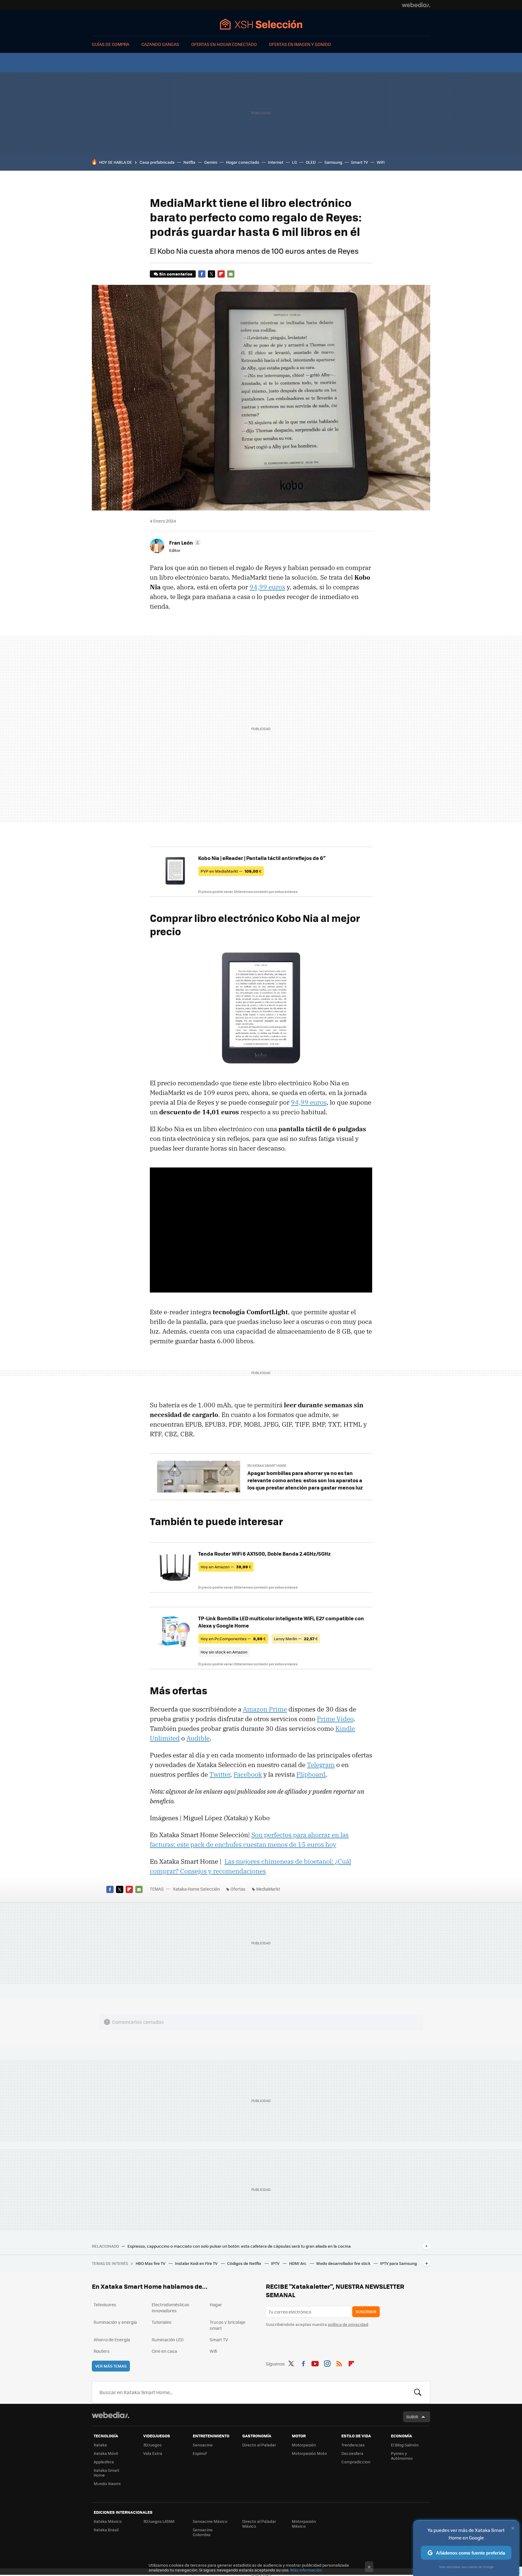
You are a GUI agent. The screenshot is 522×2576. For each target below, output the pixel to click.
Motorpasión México (304, 2524)
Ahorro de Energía (112, 2339)
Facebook (202, 274)
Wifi (213, 2351)
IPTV (276, 2263)
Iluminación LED (168, 2339)
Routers (102, 2351)
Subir (412, 2417)
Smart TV (359, 162)
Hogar (216, 2304)
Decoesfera (352, 2453)
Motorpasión (304, 2445)
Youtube (315, 2363)
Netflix (189, 162)
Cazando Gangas (160, 44)
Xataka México (108, 2521)
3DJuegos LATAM (159, 2521)
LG (295, 162)
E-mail (231, 274)
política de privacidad (348, 2324)
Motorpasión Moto (309, 2453)
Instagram (327, 2363)
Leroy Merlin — (296, 1639)
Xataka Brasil (106, 2530)
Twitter (211, 274)
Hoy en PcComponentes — (233, 1639)
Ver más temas (111, 2366)
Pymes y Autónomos (402, 2456)
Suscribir (366, 2312)
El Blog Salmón (405, 2445)
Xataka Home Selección (261, 24)
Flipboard (221, 274)
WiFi (381, 162)
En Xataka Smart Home (267, 1465)
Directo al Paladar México (259, 2524)
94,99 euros (267, 587)
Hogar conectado (243, 162)
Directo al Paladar (259, 2445)
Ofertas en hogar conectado (224, 44)
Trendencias (353, 2445)
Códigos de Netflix (245, 2263)
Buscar (418, 2392)
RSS (339, 2363)
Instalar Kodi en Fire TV (197, 2263)
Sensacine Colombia (203, 2532)
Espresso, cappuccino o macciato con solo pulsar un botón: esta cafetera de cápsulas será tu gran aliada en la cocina (239, 2246)
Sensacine (203, 2445)
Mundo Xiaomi (107, 2483)
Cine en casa (164, 2351)
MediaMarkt (268, 1889)
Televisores (105, 2304)
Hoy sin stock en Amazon (224, 1652)
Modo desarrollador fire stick (344, 2263)
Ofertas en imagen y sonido (300, 44)
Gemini (211, 162)
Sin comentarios (176, 274)
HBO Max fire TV (151, 2263)
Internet (276, 162)
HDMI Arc (298, 2263)
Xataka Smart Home (106, 2473)
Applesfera (104, 2462)
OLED (311, 162)
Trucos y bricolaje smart (227, 2325)
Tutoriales (162, 2322)
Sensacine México (210, 2521)
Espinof (200, 2453)
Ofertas (238, 1889)
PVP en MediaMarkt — (231, 871)
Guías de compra (111, 44)
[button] (184, 543)
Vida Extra (153, 2453)
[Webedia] (416, 5)
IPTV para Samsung (398, 2263)
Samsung (333, 162)
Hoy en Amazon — (226, 1567)
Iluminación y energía (115, 2322)
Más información (306, 2570)
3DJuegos (152, 2445)
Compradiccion (356, 2462)
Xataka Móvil (106, 2453)
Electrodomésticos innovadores (171, 2307)
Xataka (100, 2445)
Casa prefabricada (157, 162)
